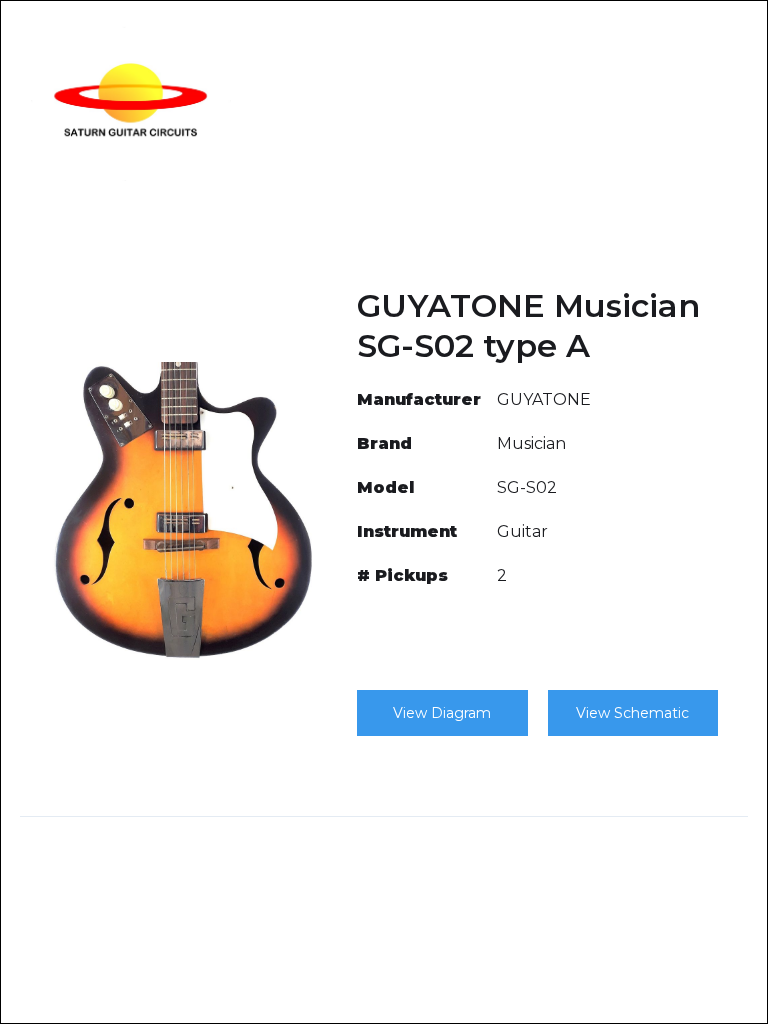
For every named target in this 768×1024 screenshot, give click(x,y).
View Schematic (632, 713)
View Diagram (442, 713)
